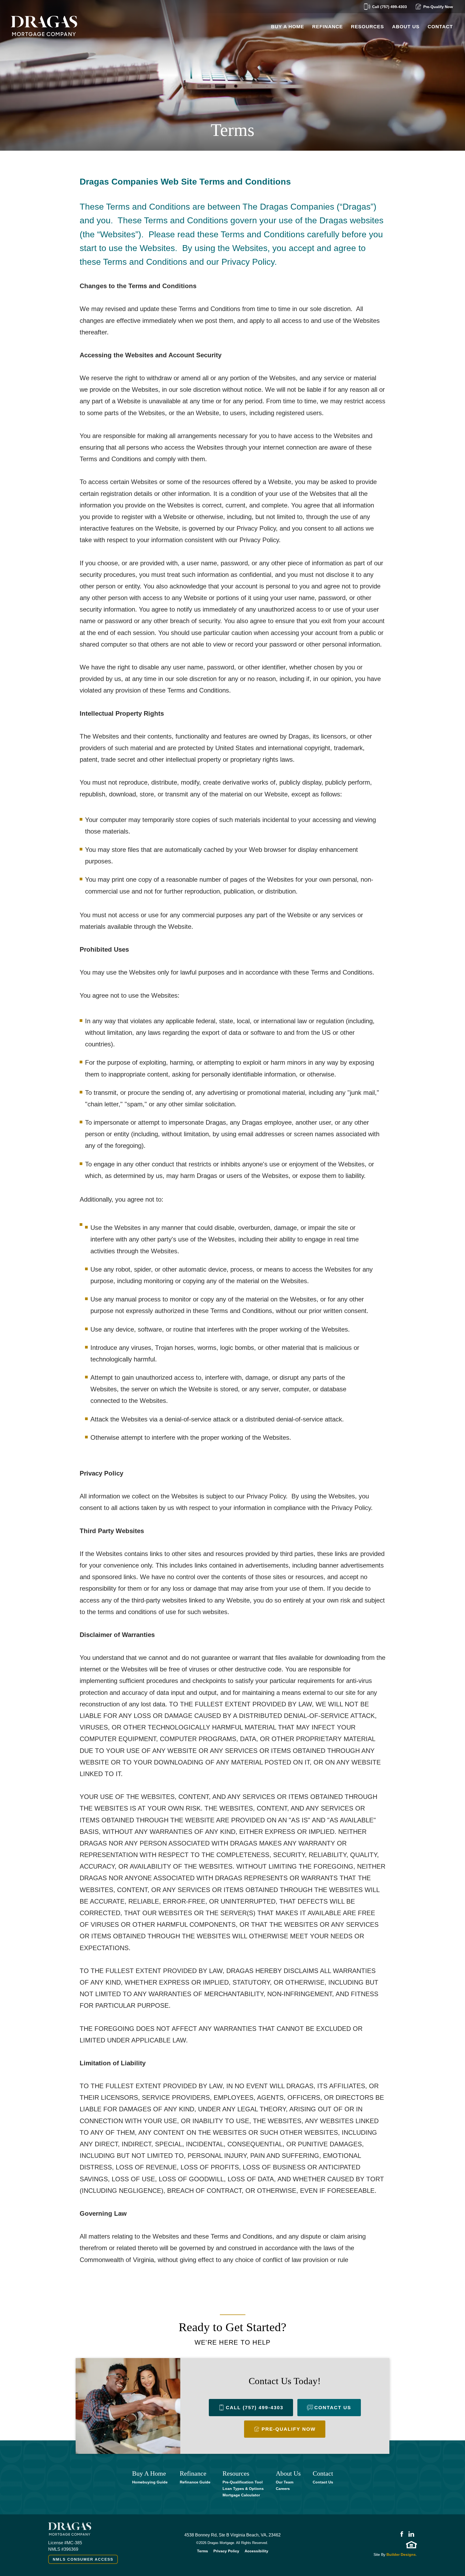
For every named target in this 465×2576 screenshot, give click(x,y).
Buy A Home (288, 27)
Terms (202, 2551)
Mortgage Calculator (241, 2495)
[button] (367, 27)
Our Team (285, 2482)
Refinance (327, 27)
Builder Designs (401, 2554)
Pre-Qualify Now (438, 7)
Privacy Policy (226, 2551)
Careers (283, 2489)
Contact (440, 27)
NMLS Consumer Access (83, 2559)
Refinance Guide (195, 2482)
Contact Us (323, 2482)
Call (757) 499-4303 (390, 7)
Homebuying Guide (150, 2482)
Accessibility (256, 2551)
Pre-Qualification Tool (243, 2482)
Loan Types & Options (243, 2489)
